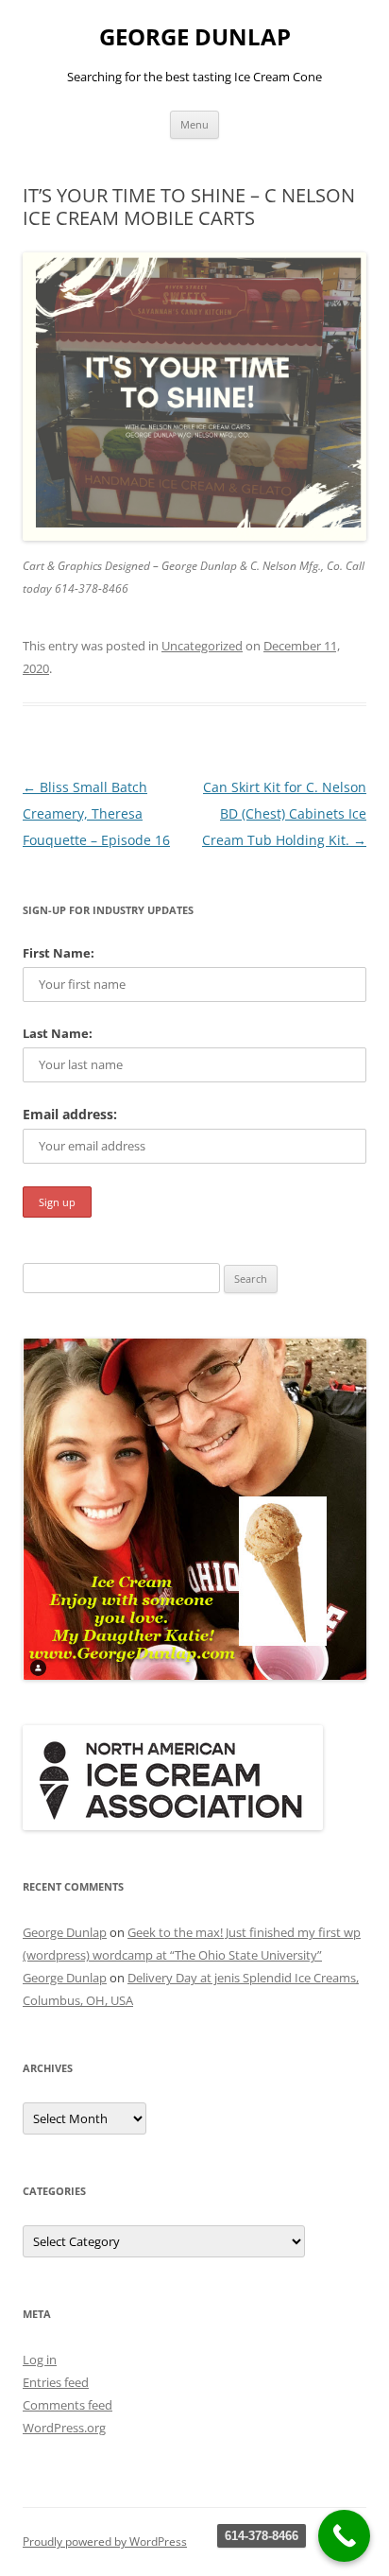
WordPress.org (64, 2428)
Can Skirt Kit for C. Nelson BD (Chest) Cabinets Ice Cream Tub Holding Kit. (284, 813)
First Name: (59, 953)
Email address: (70, 1114)
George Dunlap (65, 1932)
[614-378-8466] (344, 2536)
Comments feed (68, 2405)
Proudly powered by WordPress (105, 2541)
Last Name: (58, 1033)
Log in (40, 2360)
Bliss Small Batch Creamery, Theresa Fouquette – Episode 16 (96, 813)
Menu (194, 124)
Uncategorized (202, 646)
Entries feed (56, 2382)
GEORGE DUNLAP (195, 37)
